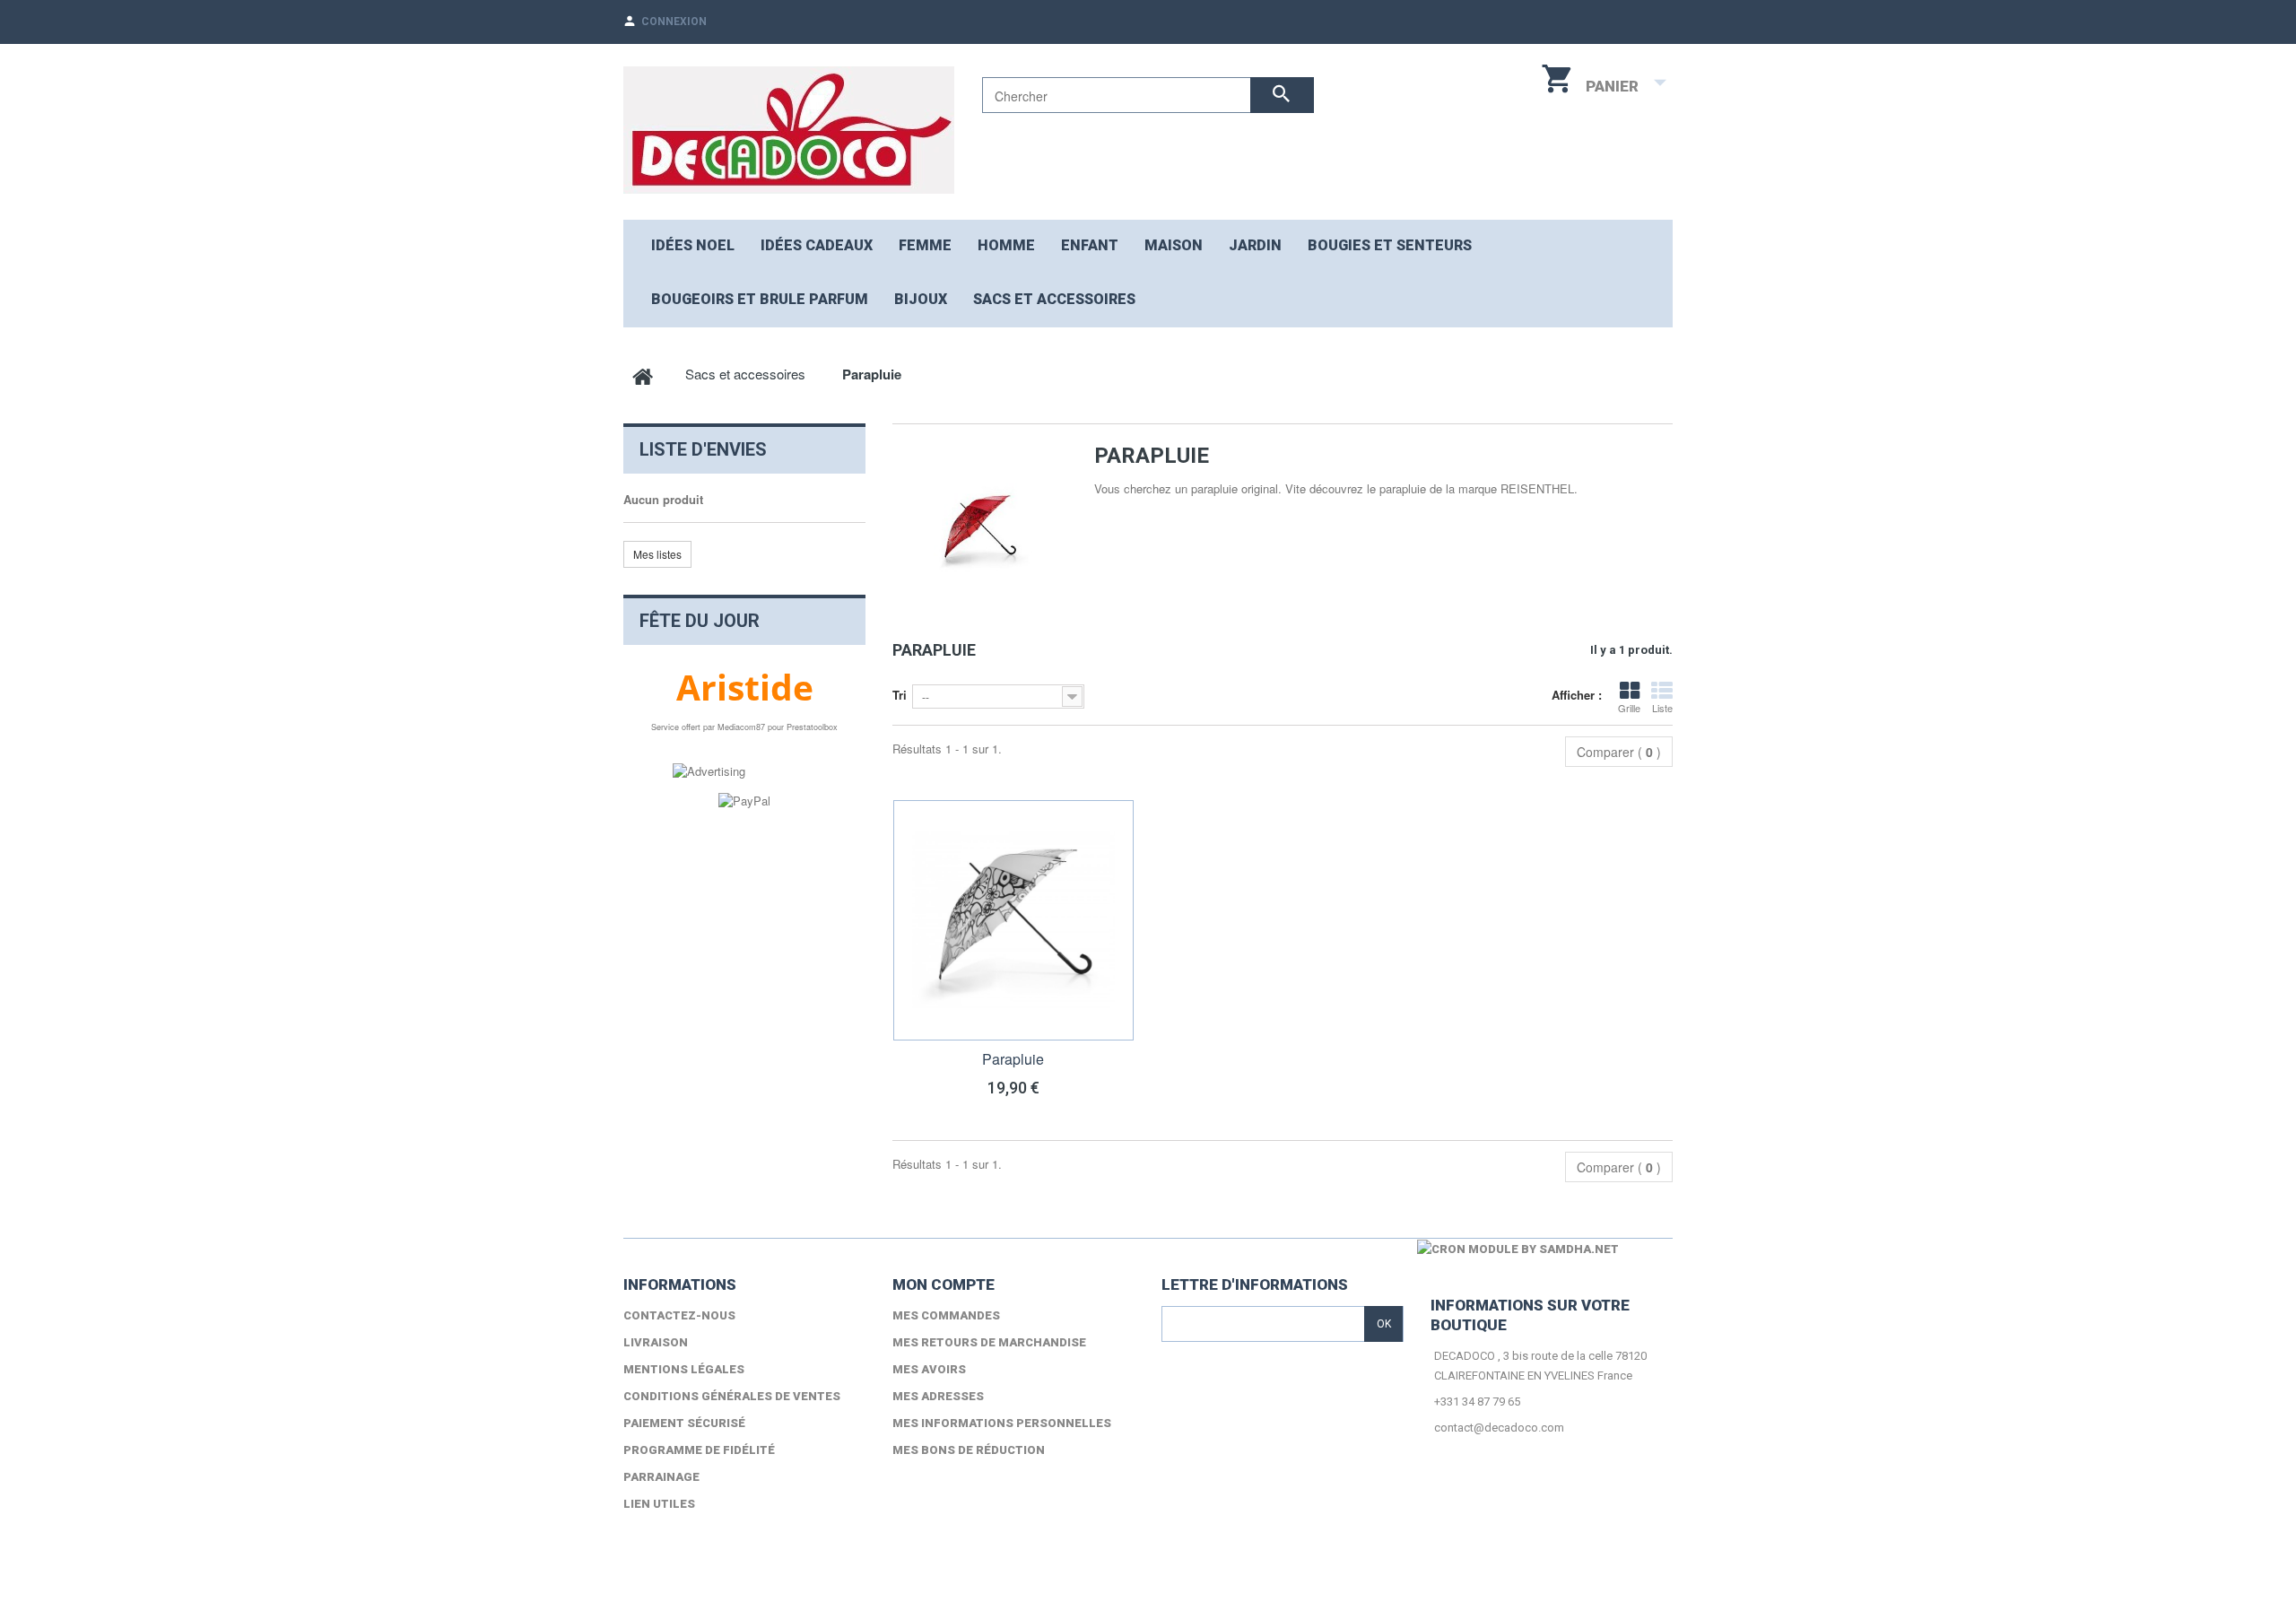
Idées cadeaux (817, 245)
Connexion (674, 22)
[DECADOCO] (789, 130)
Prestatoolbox (812, 727)
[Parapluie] (1013, 920)
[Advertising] (709, 770)
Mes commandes (946, 1315)
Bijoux (921, 299)
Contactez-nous (679, 1315)
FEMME (925, 245)
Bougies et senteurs (1390, 245)
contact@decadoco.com (1499, 1428)
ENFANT (1090, 245)
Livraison (656, 1342)
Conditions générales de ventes (732, 1396)
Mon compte (944, 1284)
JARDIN (1255, 245)
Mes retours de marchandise (989, 1342)
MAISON (1174, 245)
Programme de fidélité (699, 1450)
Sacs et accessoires (1054, 299)
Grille (1629, 708)
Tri (900, 695)
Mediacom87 (741, 727)
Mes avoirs (929, 1369)
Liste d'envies (703, 449)
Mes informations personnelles (1002, 1423)
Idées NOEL (693, 245)
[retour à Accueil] (643, 374)
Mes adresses (938, 1396)
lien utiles (659, 1504)
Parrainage (661, 1477)
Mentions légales (684, 1369)
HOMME (1006, 245)
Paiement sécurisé (684, 1423)
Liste (1662, 708)
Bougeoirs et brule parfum (760, 299)
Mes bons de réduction (969, 1450)
